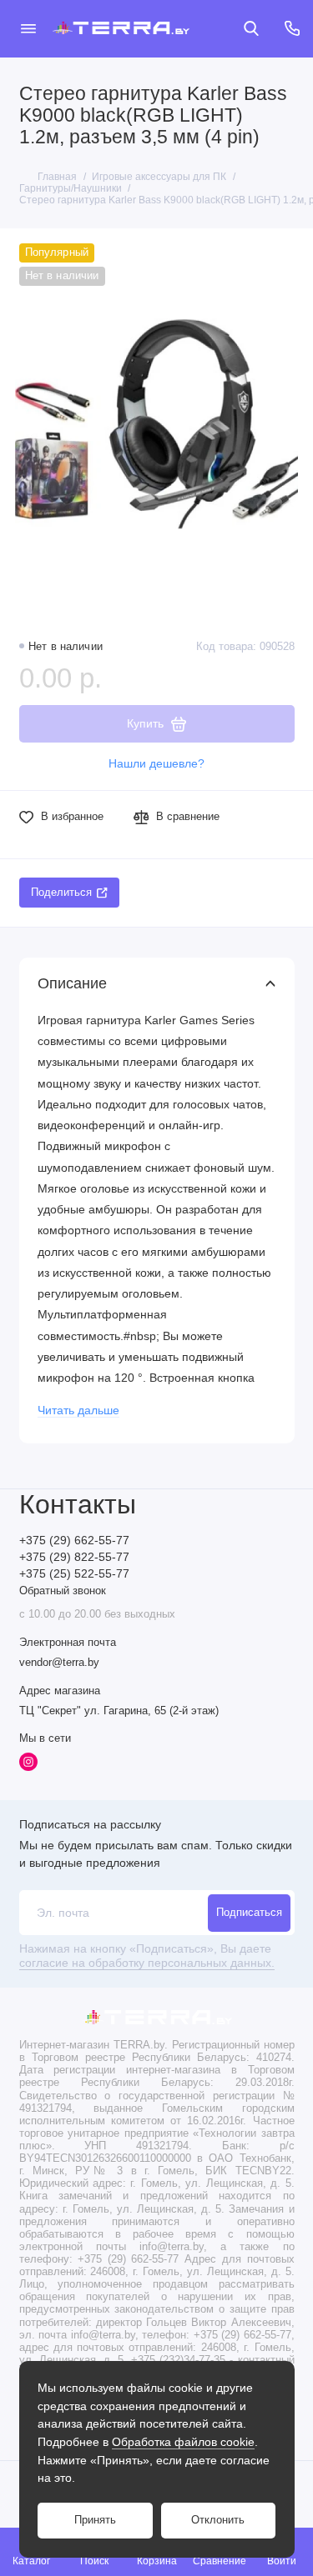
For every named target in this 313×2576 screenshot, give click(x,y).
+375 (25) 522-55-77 (74, 1574)
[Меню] (28, 28)
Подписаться (249, 1913)
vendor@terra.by (59, 1663)
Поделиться (61, 893)
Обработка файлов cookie (183, 2442)
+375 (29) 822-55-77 (74, 1557)
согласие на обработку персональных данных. (147, 1963)
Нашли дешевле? (156, 764)
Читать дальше (78, 1411)
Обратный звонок (63, 1591)
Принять (95, 2520)
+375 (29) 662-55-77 (74, 1541)
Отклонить (218, 2520)
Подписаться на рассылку (90, 1824)
